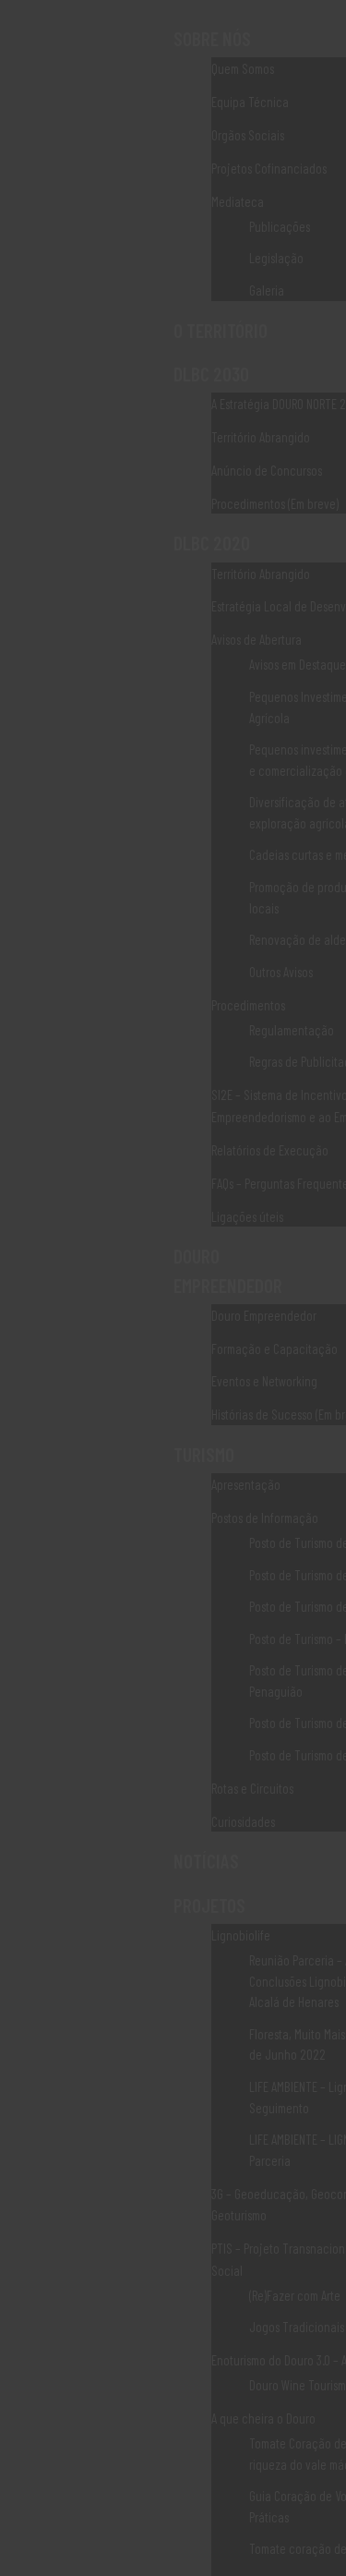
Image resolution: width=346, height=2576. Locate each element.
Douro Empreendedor (264, 1315)
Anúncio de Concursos (267, 470)
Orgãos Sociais (248, 135)
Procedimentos (248, 1005)
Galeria (267, 290)
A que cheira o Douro (263, 2418)
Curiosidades (243, 1821)
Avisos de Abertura (257, 639)
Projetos (209, 1905)
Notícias (206, 1861)
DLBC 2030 (211, 374)
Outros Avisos (281, 972)
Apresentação (246, 1484)
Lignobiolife (241, 1935)
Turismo (204, 1454)
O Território (221, 330)
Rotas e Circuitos (252, 1788)
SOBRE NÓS (212, 38)
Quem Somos (243, 68)
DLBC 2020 (212, 543)
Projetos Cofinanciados (269, 168)
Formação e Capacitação (274, 1348)
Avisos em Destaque (298, 664)
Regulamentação (292, 1030)
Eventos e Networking (264, 1381)
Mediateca (238, 201)
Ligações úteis (247, 1216)
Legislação (276, 258)
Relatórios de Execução (270, 1150)
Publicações (280, 226)
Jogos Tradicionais (297, 2327)
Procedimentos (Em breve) (275, 503)
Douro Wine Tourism (298, 2385)
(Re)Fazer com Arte (295, 2295)
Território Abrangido (261, 437)
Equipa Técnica (250, 102)
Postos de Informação (265, 1518)
